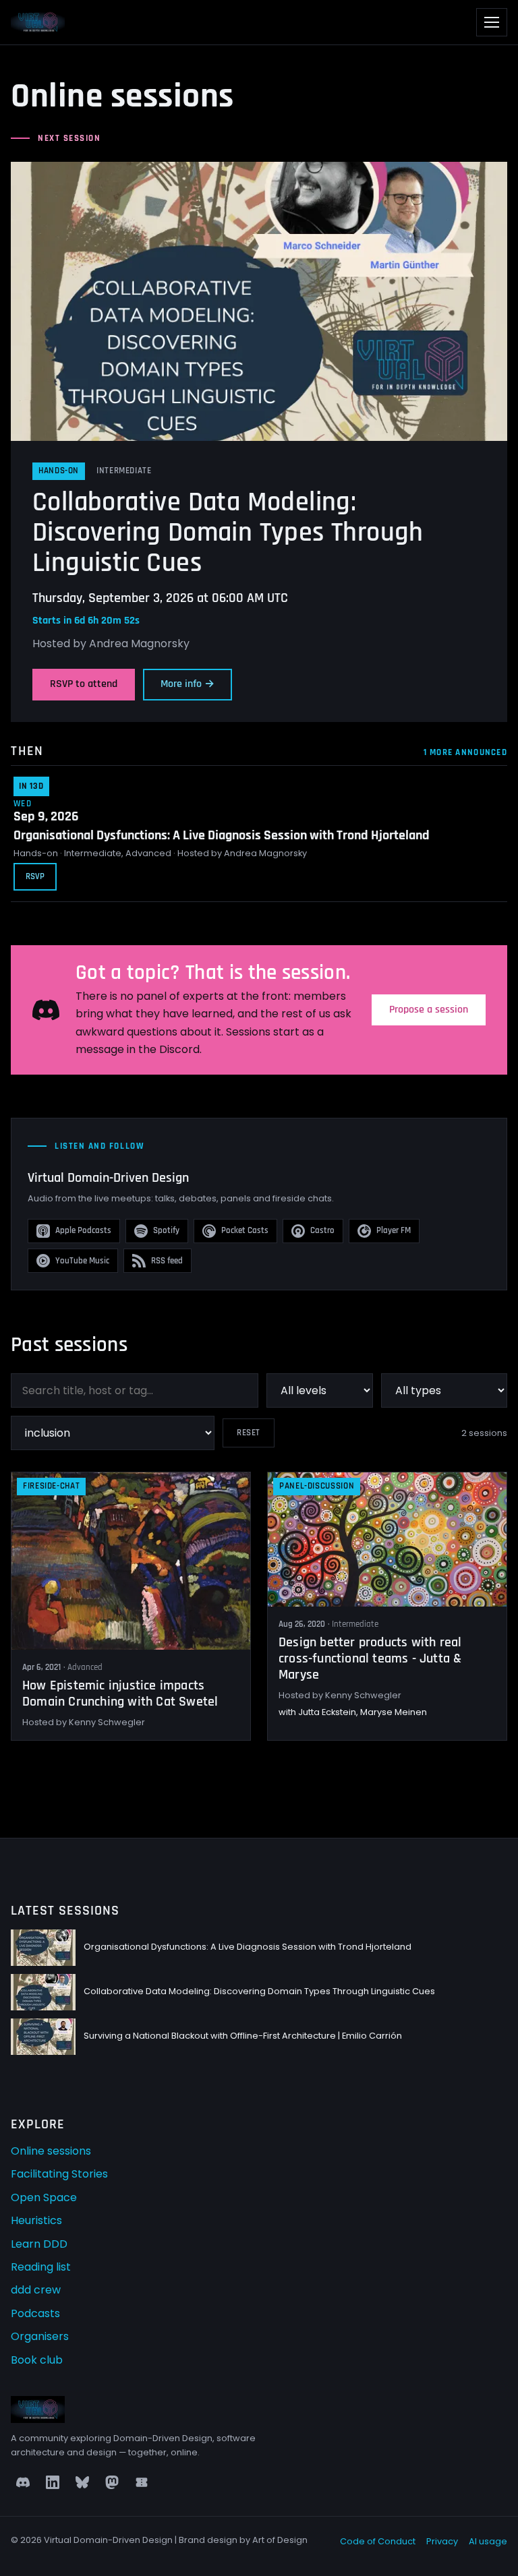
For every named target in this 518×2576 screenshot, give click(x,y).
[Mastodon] (112, 2482)
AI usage (488, 2541)
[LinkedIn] (53, 2482)
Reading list (41, 2267)
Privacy (442, 2541)
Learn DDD (39, 2244)
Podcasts (35, 2313)
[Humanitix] (142, 2482)
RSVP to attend (84, 684)
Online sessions (51, 2151)
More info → (188, 684)
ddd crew (36, 2290)
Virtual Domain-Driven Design (108, 1178)
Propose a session (429, 1010)
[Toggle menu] (492, 22)
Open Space (44, 2197)
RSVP (35, 876)
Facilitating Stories (59, 2174)
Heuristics (36, 2220)
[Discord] (23, 2482)
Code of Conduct (378, 2541)
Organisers (40, 2336)
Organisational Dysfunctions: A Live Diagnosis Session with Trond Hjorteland (222, 835)
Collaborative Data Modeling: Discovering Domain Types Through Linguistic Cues (228, 533)
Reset (249, 1433)
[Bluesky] (82, 2482)
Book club (37, 2360)
